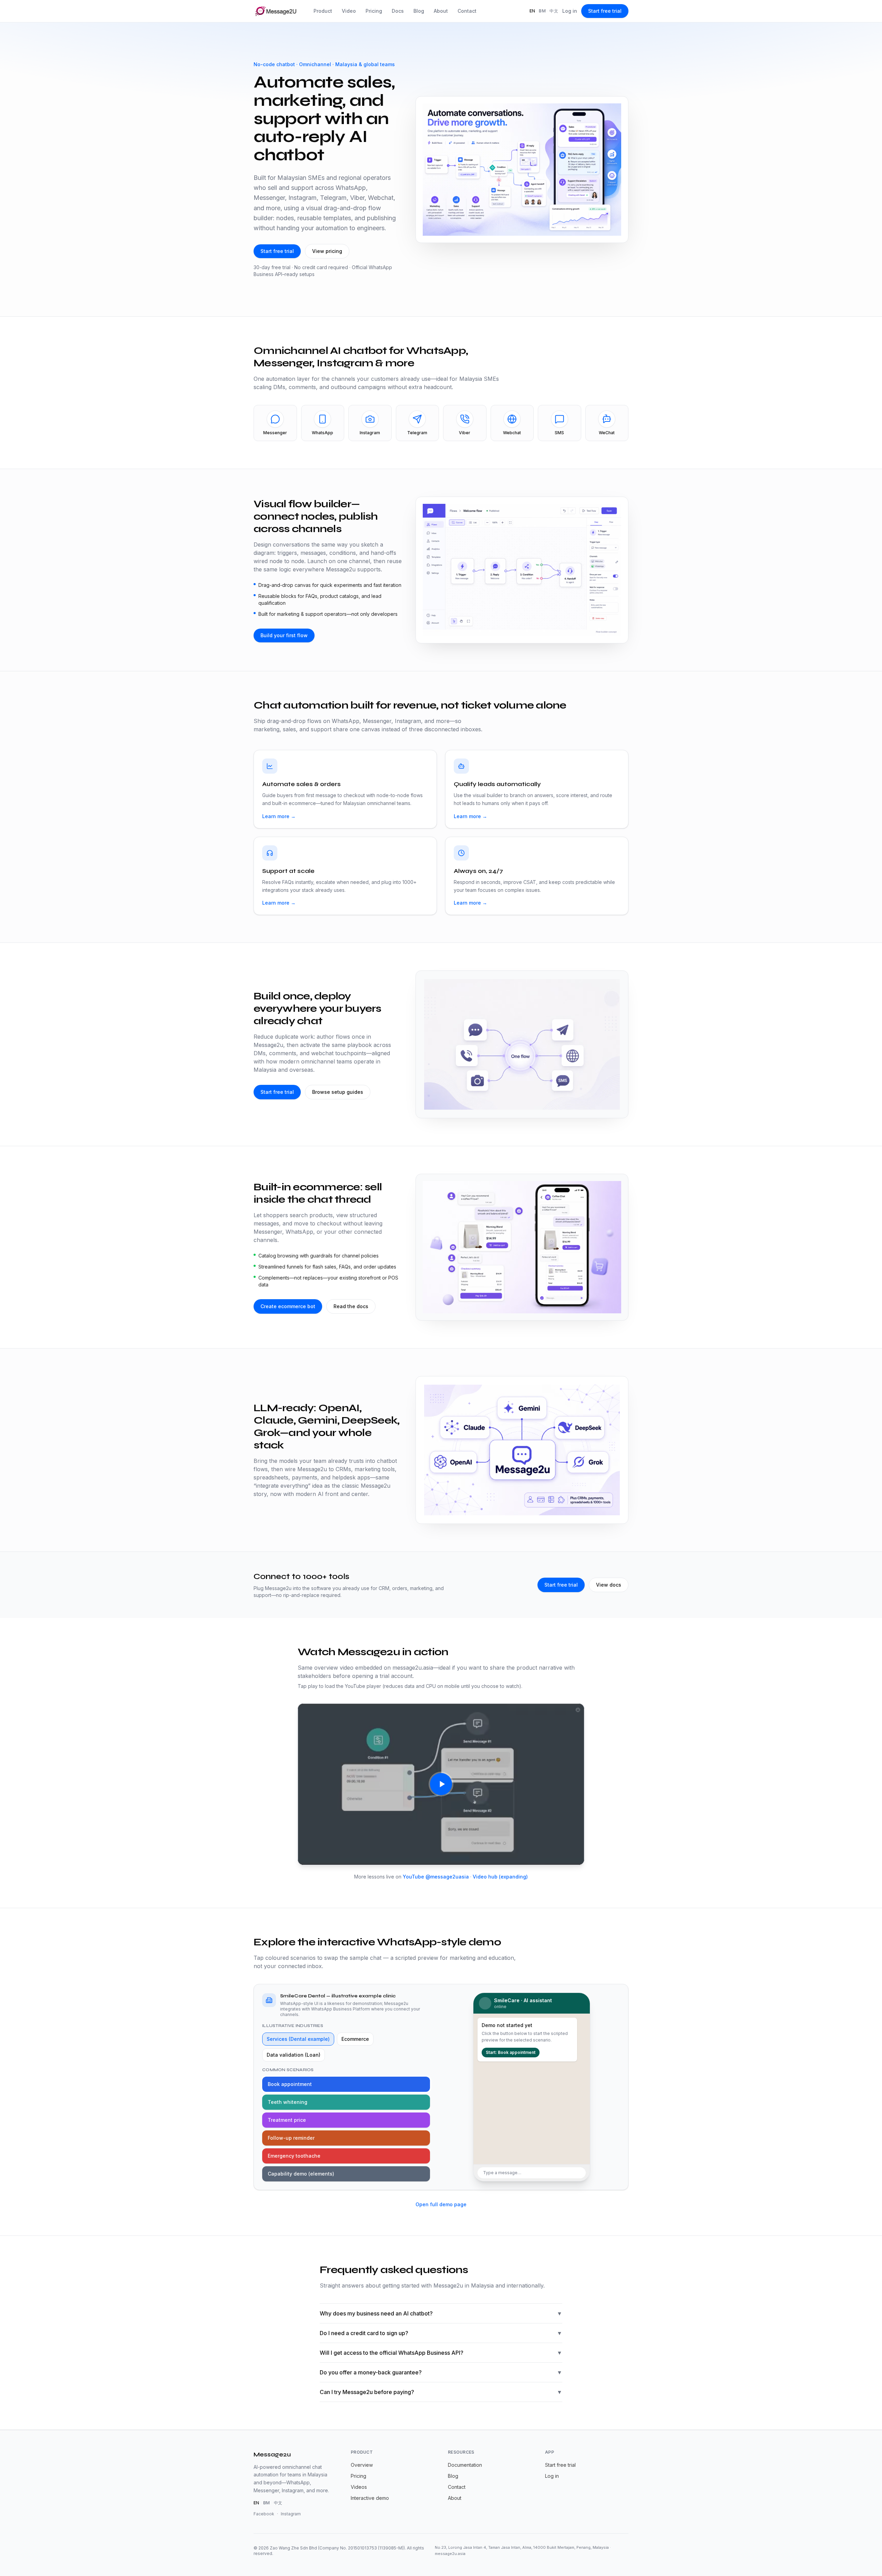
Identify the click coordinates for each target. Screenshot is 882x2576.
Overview (362, 2465)
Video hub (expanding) (500, 1877)
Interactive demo (370, 2498)
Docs (398, 11)
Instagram (291, 2514)
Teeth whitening (288, 2102)
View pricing (327, 251)
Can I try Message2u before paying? (441, 2392)
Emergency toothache (294, 2156)
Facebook (264, 2514)
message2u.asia (450, 2554)
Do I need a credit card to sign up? (441, 2333)
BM (542, 11)
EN (532, 11)
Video (349, 11)
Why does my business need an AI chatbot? (441, 2313)
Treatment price (287, 2120)
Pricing (374, 11)
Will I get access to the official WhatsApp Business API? (441, 2353)
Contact (467, 11)
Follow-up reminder (291, 2138)
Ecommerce (355, 2039)
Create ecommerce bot (288, 1306)
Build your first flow (284, 635)
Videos (359, 2487)
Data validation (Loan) (294, 2055)
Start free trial (605, 11)
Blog (419, 11)
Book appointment (290, 2084)
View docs (609, 1585)
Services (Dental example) (298, 2039)
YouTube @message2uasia (436, 1877)
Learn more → (279, 816)
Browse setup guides (338, 1092)
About (441, 11)
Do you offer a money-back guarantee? (441, 2372)
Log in (570, 11)
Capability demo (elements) (301, 2174)
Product (323, 11)
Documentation (465, 2465)
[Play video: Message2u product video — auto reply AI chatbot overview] (441, 1784)
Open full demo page (441, 2204)
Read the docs (351, 1306)
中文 (554, 11)
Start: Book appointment (511, 2052)
